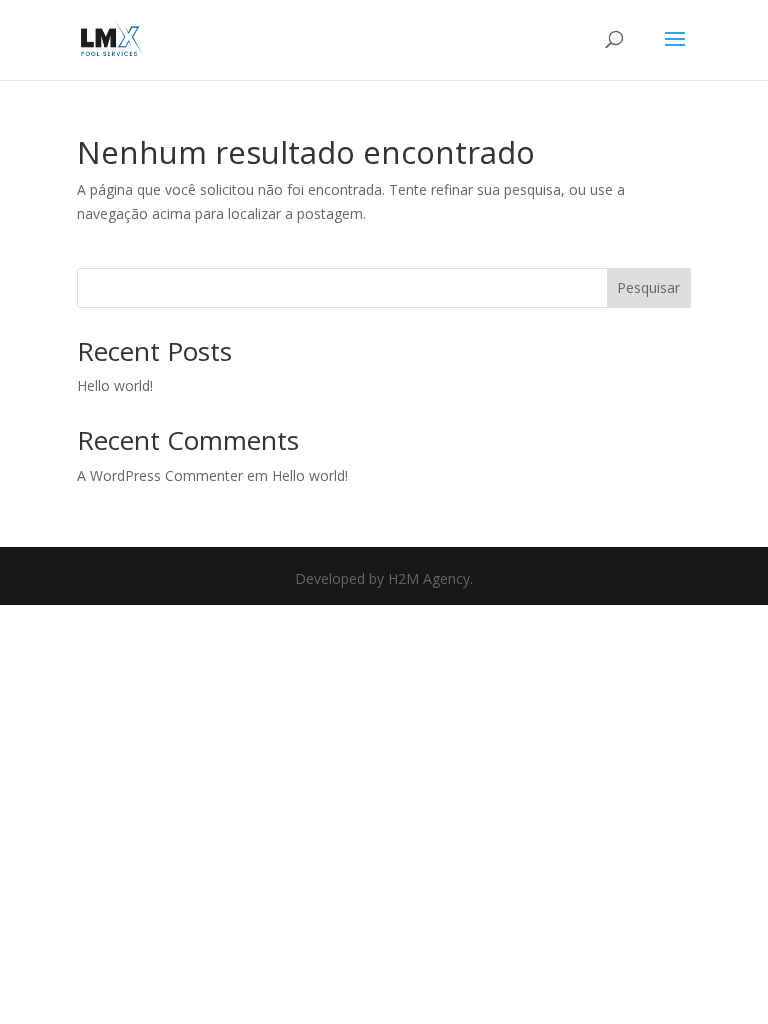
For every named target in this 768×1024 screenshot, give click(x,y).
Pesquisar (648, 287)
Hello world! (115, 385)
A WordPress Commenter (160, 475)
